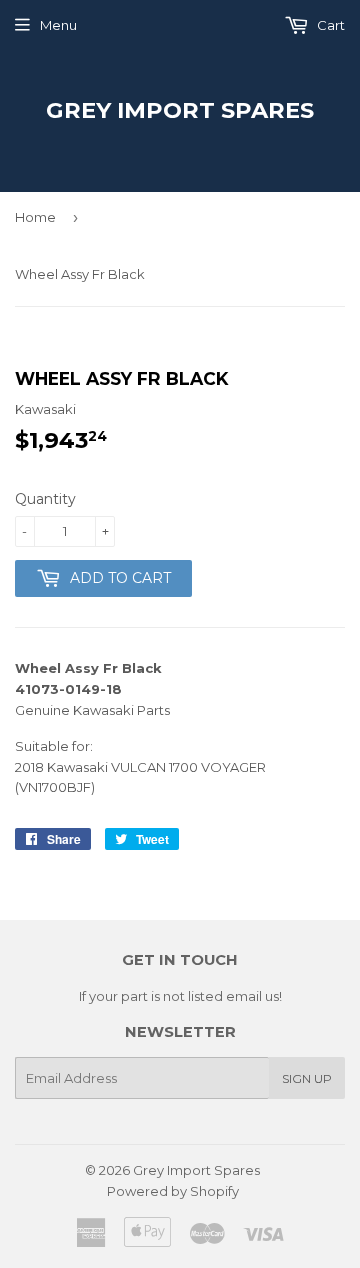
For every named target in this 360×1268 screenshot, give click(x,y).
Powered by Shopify (173, 1191)
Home (35, 217)
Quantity (45, 499)
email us (252, 996)
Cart (329, 25)
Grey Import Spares (180, 110)
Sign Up (307, 1078)
